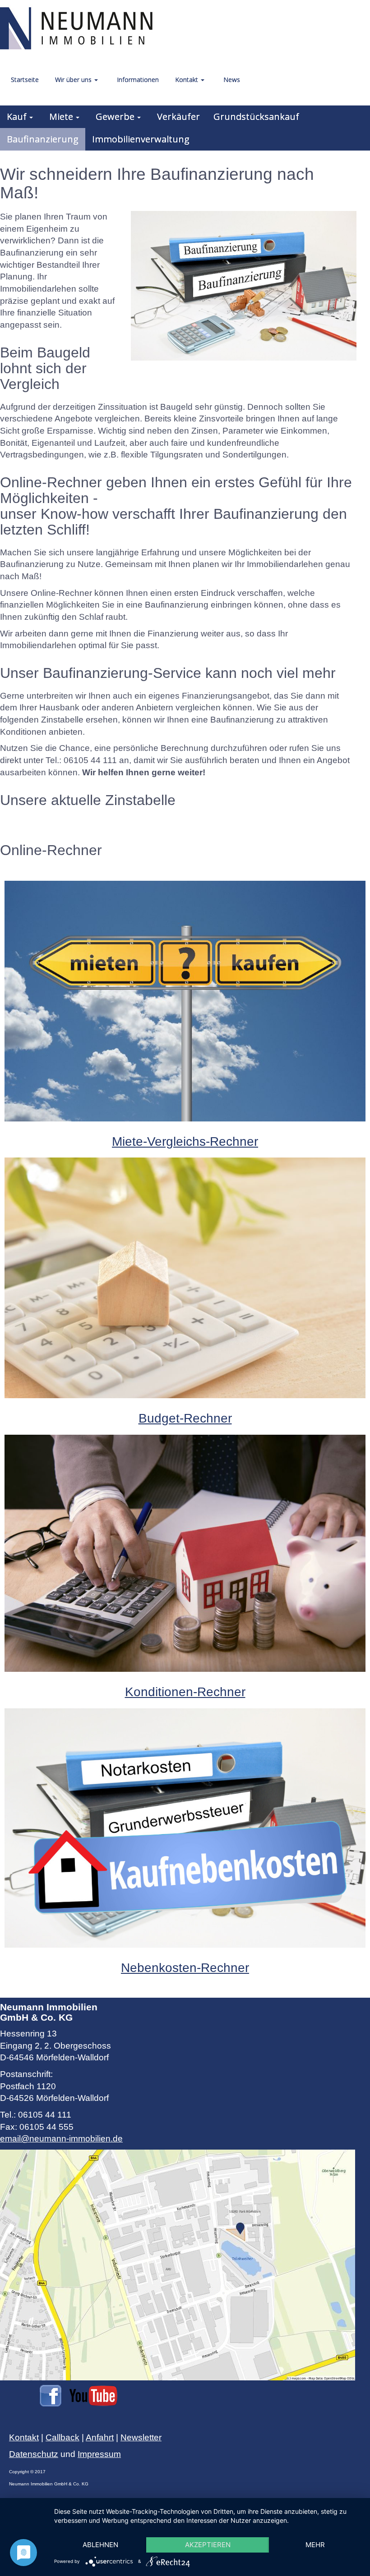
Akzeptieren (208, 2545)
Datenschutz (34, 2454)
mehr (315, 2545)
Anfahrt (100, 2437)
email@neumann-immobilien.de (61, 2139)
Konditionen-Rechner (185, 1692)
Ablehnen (100, 2545)
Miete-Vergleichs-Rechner (185, 1142)
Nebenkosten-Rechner (185, 1968)
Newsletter (141, 2437)
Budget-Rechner (185, 1418)
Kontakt (24, 2437)
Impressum (99, 2454)
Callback (62, 2437)
